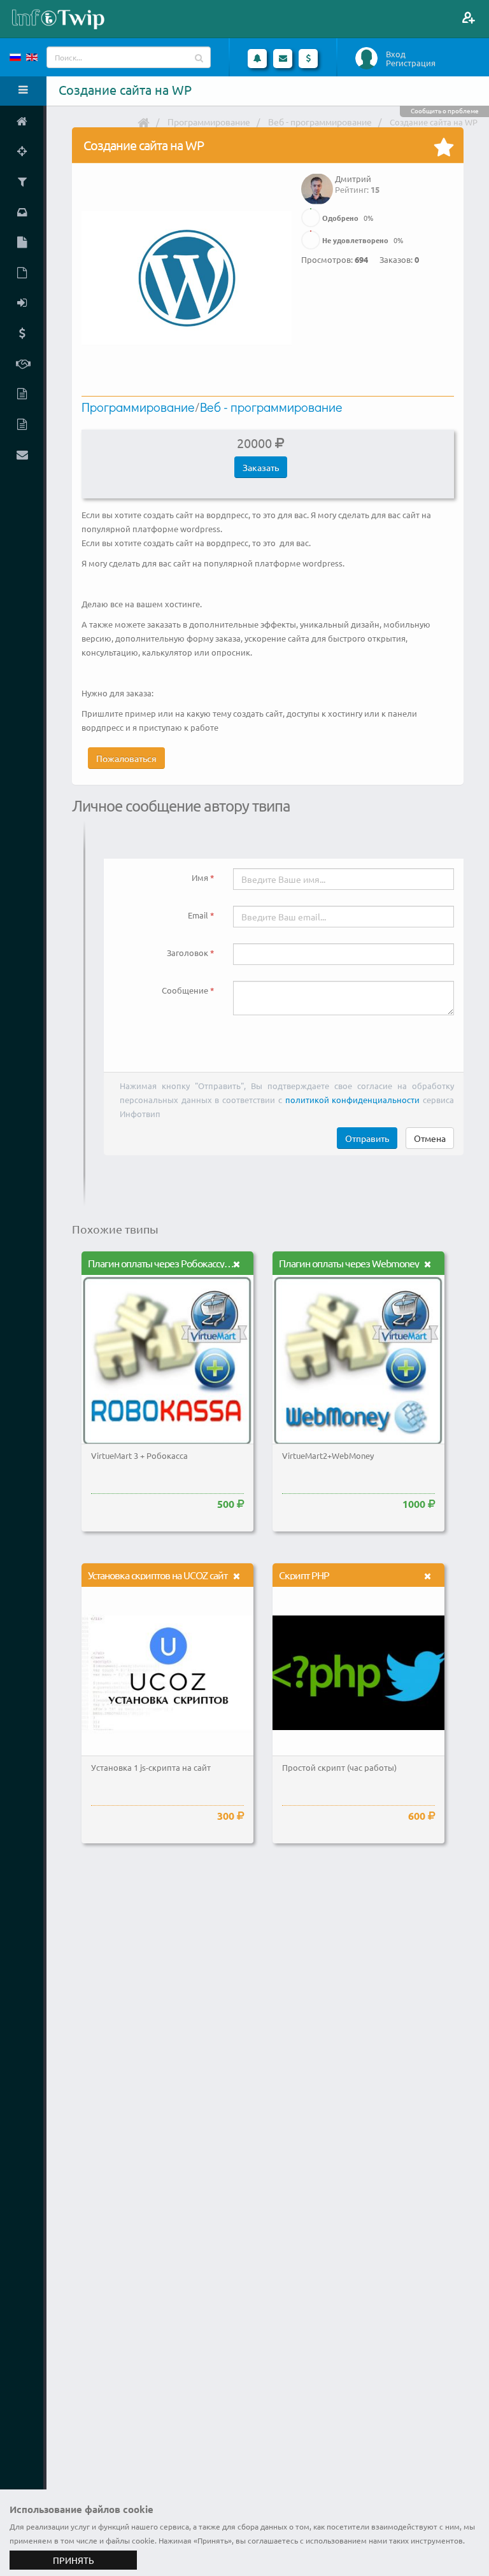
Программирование (209, 122)
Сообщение (185, 990)
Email (198, 915)
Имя (200, 877)
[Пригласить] (468, 18)
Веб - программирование (320, 122)
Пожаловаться (126, 758)
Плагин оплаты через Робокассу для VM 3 (177, 1263)
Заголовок (188, 953)
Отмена (430, 1138)
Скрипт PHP (304, 1575)
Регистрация (411, 63)
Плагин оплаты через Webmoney (349, 1263)
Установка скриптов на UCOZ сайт (158, 1575)
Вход (396, 54)
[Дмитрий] (317, 180)
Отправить (367, 1138)
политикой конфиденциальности (353, 1100)
